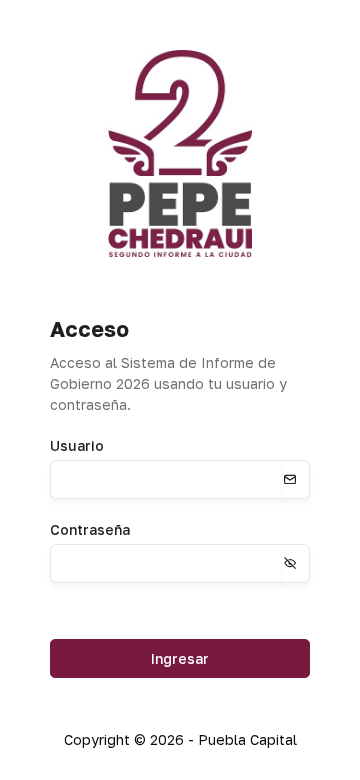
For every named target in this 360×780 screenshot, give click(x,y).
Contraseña (90, 529)
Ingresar (180, 658)
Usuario (77, 445)
